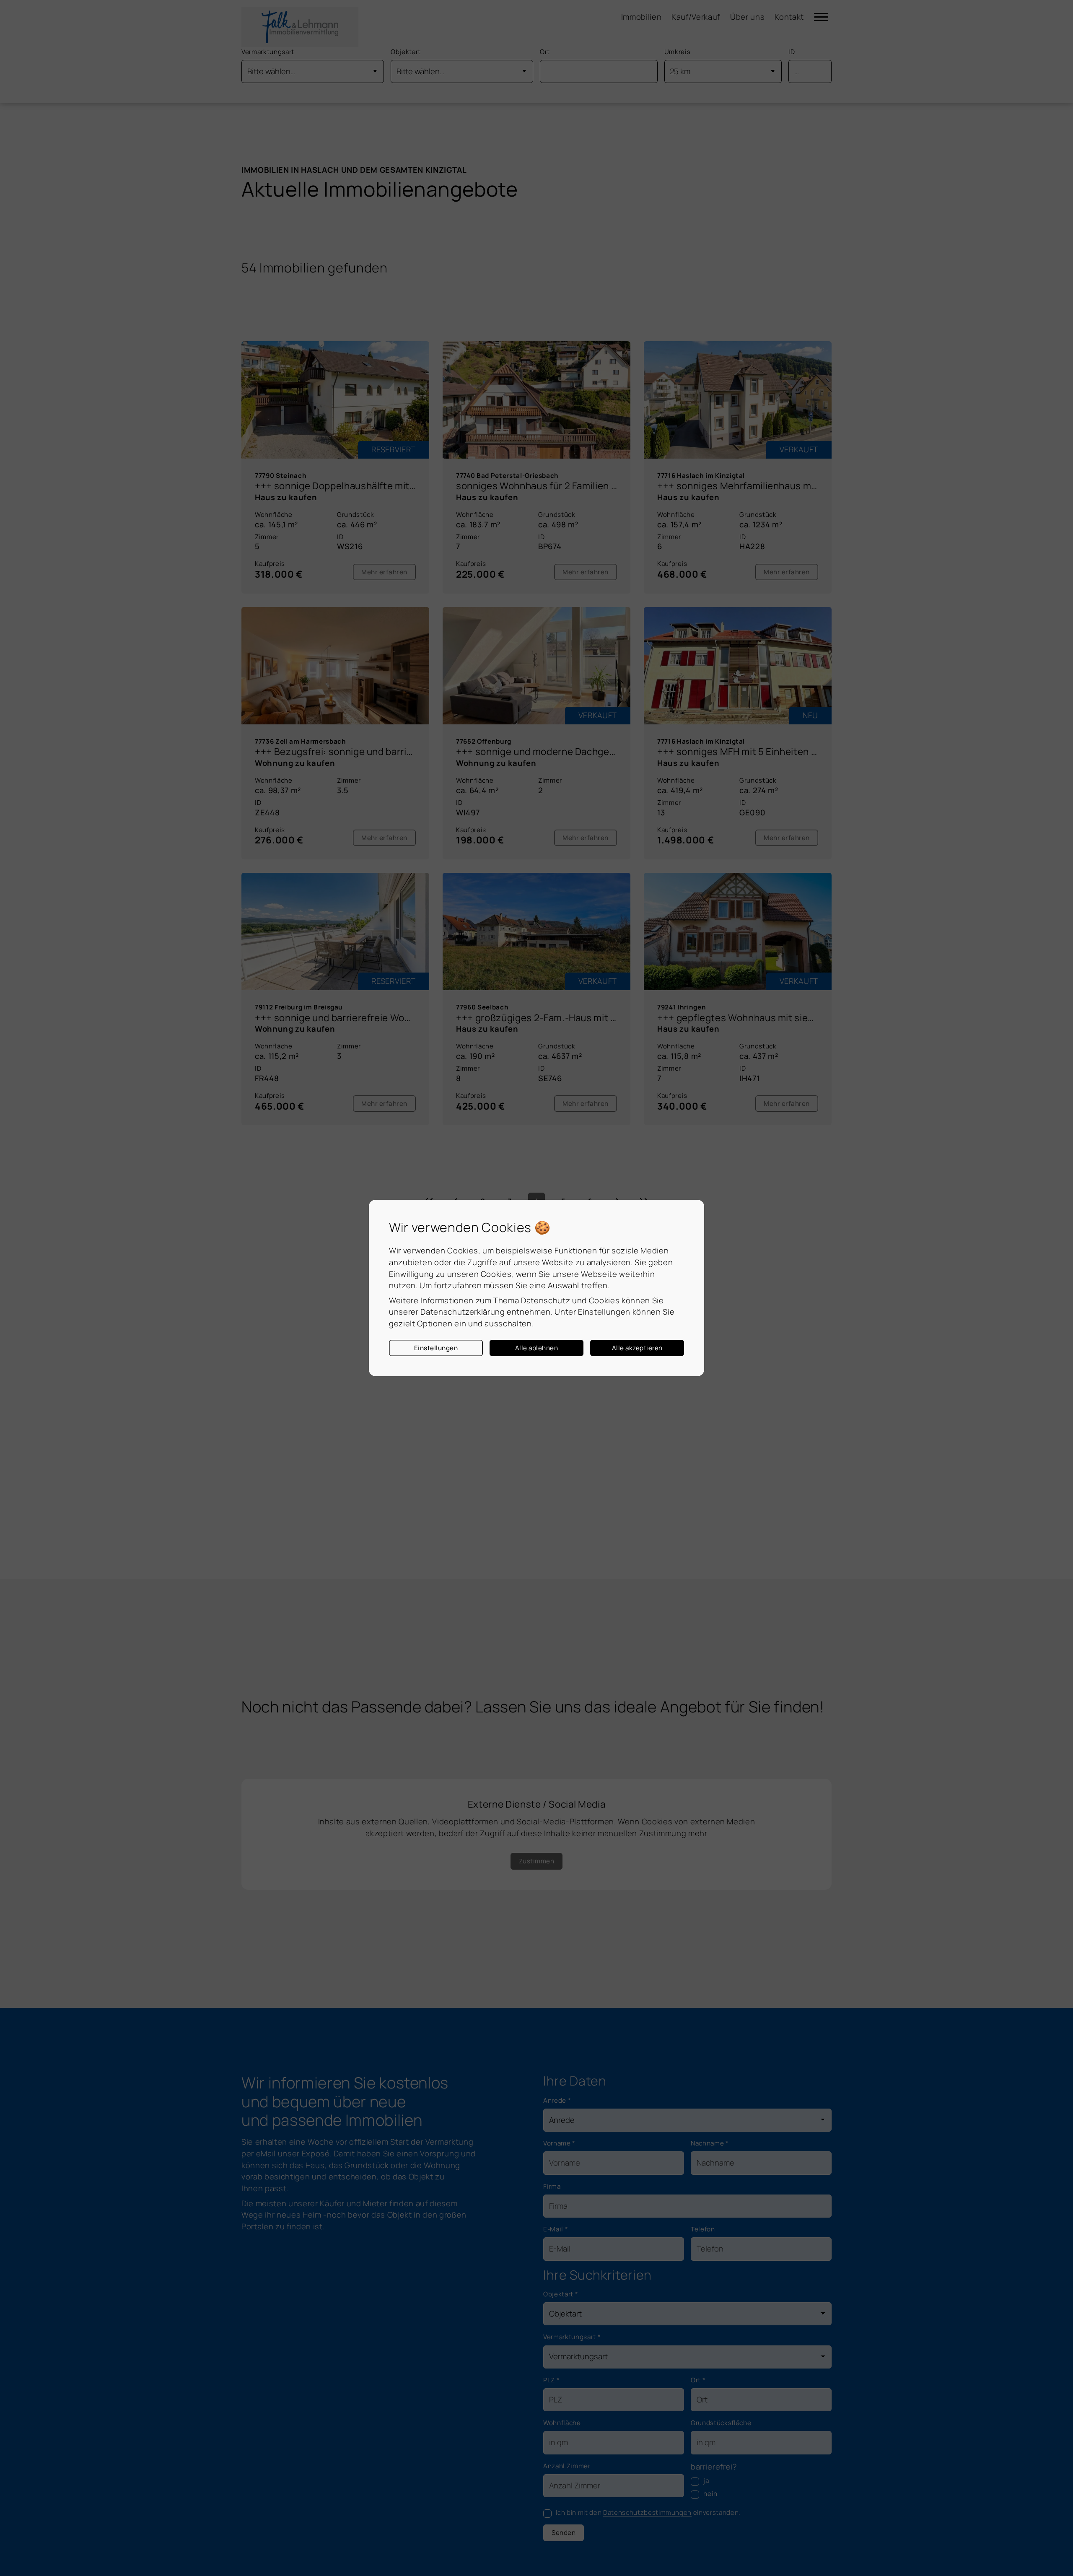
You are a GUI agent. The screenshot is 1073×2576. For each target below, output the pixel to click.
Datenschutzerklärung (463, 1312)
